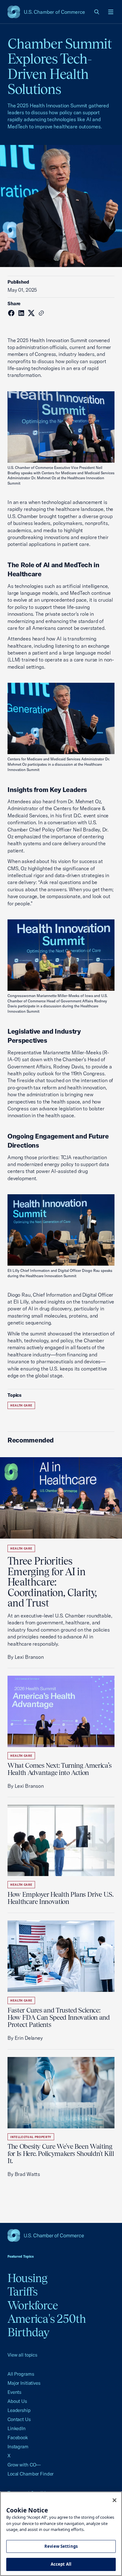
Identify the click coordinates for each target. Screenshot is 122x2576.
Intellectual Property (31, 2137)
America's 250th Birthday (47, 2325)
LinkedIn (17, 2428)
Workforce (33, 2305)
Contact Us (19, 2419)
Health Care (21, 1405)
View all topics (22, 2355)
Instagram (18, 2447)
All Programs (21, 2374)
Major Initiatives (24, 2383)
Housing (28, 2278)
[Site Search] (97, 12)
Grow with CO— (24, 2465)
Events (14, 2392)
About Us (17, 2401)
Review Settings (61, 2546)
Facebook (18, 2437)
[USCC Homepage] (61, 2235)
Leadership (19, 2410)
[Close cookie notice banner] (114, 2500)
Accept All (61, 2564)
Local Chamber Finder (30, 2474)
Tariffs (23, 2291)
